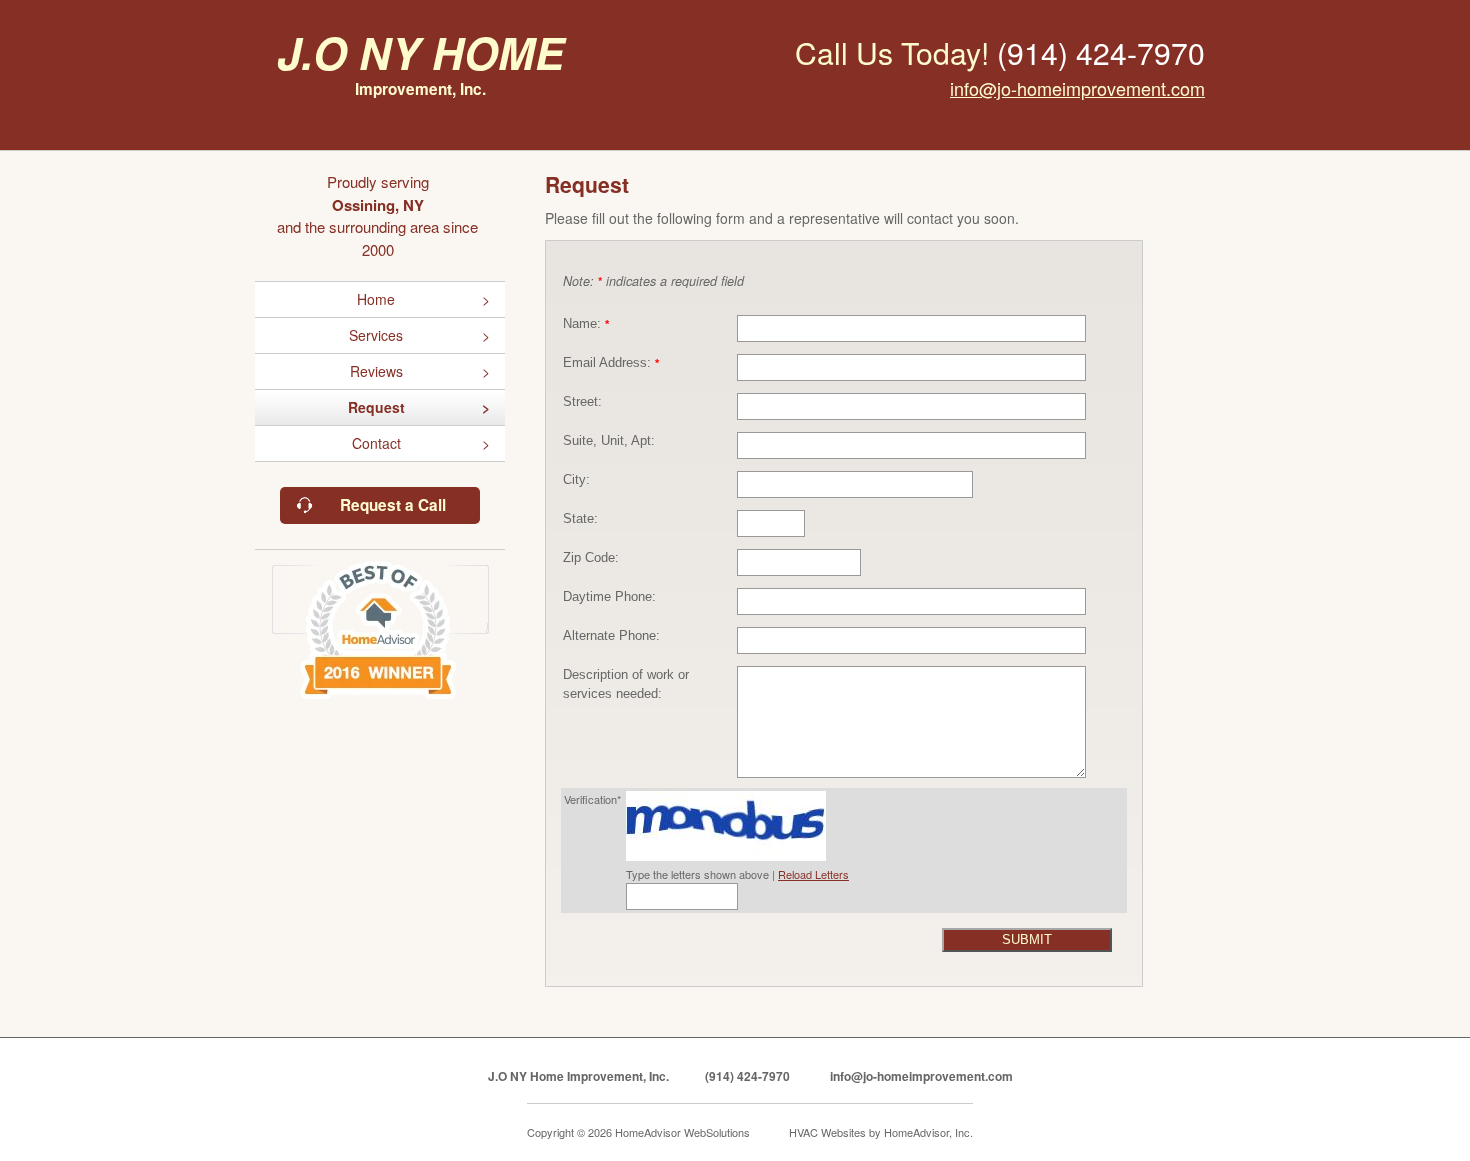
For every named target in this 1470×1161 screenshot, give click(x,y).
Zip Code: (591, 558)
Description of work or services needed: (626, 684)
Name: (586, 324)
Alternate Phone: (611, 636)
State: (580, 519)
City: (576, 480)
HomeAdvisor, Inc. (928, 1132)
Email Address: (611, 363)
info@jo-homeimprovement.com (1077, 88)
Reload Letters (813, 874)
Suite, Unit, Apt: (609, 441)
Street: (582, 402)
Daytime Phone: (609, 597)
